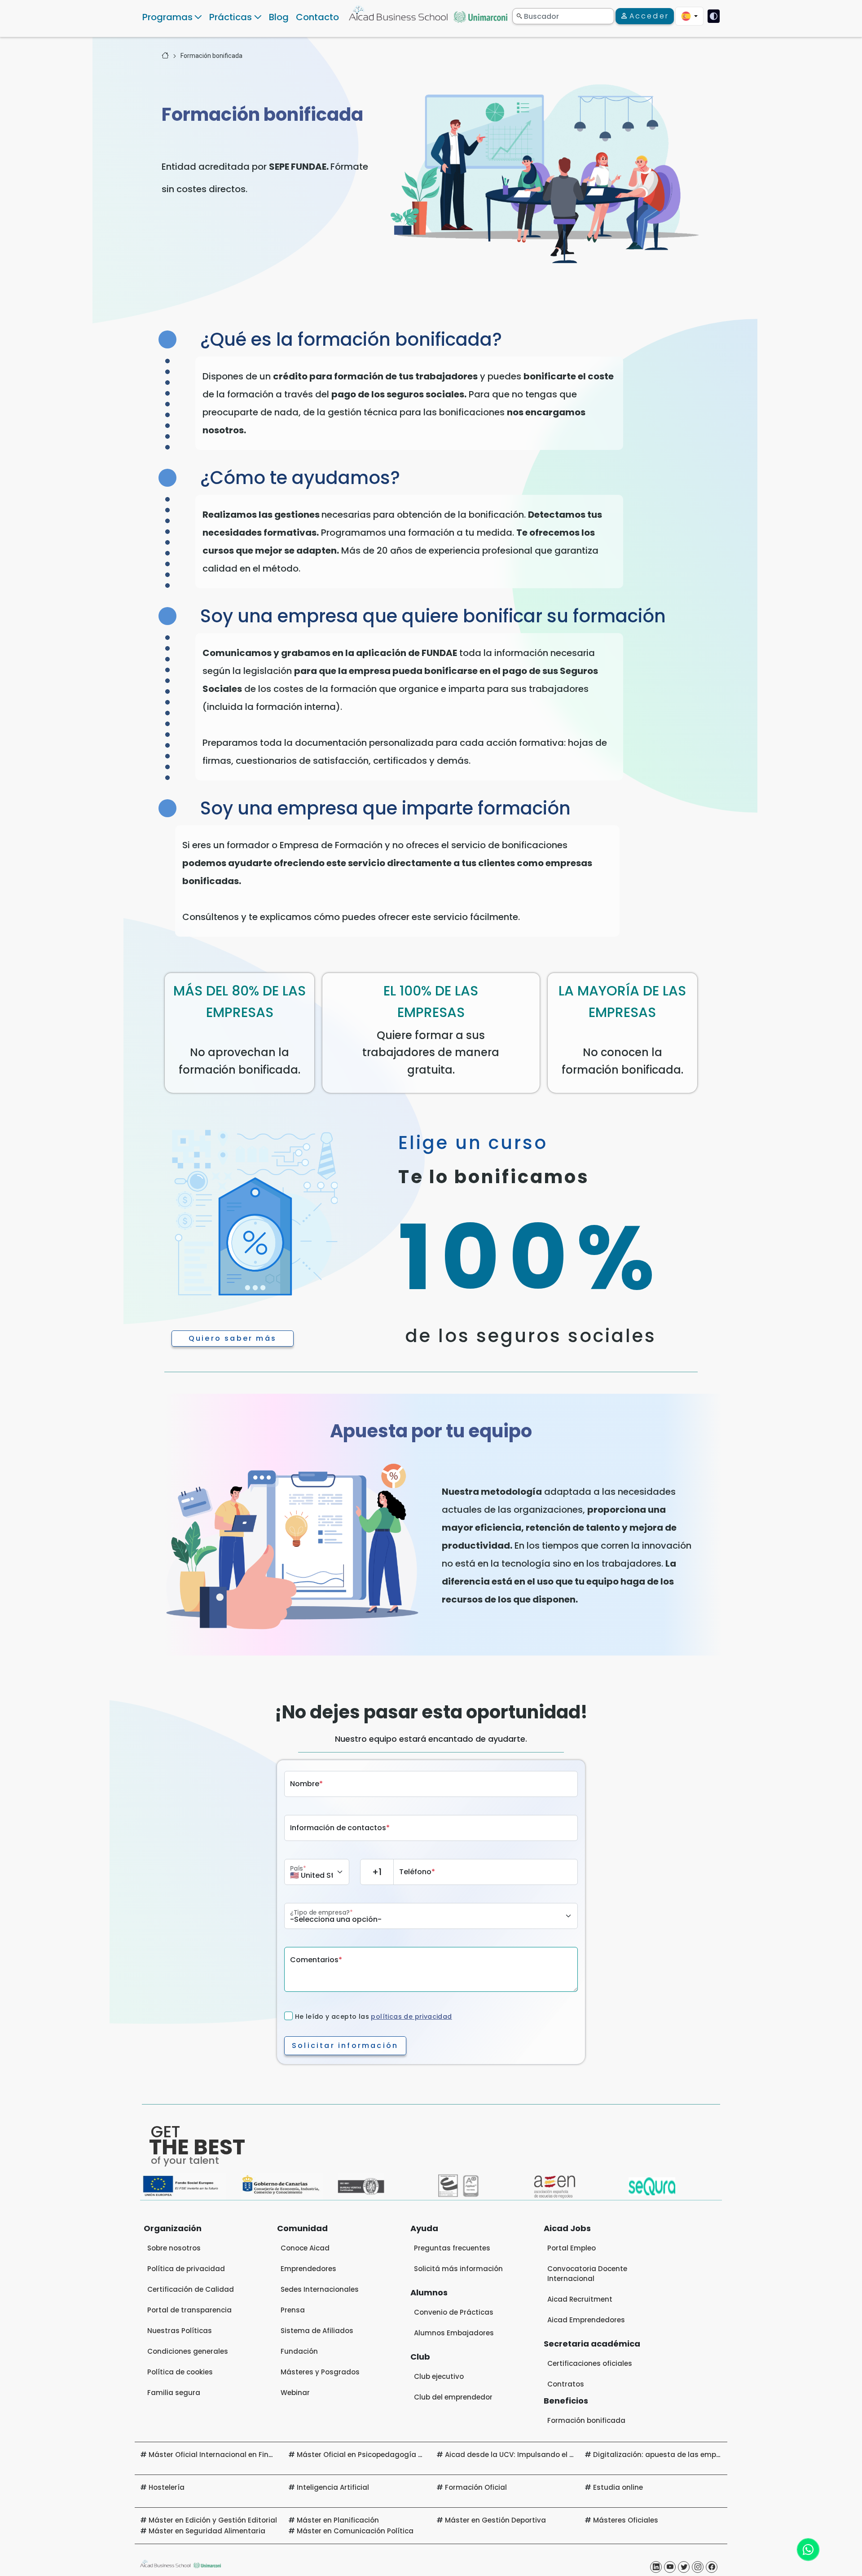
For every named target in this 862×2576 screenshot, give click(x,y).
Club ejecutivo (439, 2376)
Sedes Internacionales (320, 2289)
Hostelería (167, 2487)
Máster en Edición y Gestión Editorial (213, 2520)
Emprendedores (308, 2269)
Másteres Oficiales (626, 2520)
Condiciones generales (188, 2351)
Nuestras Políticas (180, 2331)
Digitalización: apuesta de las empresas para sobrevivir (692, 2455)
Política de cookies (180, 2372)
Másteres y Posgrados (320, 2372)
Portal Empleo (572, 2248)
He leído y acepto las (374, 2017)
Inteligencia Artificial (333, 2487)
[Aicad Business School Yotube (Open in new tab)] (670, 2567)
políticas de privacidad (411, 2017)
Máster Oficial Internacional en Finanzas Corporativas (244, 2455)
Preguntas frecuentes (452, 2248)
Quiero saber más (233, 1338)
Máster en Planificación (338, 2520)
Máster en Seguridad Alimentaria (207, 2531)
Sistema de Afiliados (317, 2331)
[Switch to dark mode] (714, 16)
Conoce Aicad (305, 2248)
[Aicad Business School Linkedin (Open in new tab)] (656, 2567)
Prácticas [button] (231, 17)
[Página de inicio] (165, 56)
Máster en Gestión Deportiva (495, 2520)
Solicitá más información (458, 2269)
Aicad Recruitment (580, 2299)
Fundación (299, 2351)
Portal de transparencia (189, 2310)
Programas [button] (167, 17)
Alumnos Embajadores (454, 2333)
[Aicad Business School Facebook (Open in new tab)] (712, 2567)
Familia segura (174, 2393)
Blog (279, 17)
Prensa (293, 2310)
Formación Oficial (476, 2487)
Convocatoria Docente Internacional (587, 2274)
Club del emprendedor (453, 2397)
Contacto (317, 17)
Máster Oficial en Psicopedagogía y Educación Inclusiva (395, 2455)
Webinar (295, 2393)
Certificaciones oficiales (590, 2363)
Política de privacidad (186, 2269)
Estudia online (618, 2487)
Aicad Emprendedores (586, 2320)
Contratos (566, 2384)
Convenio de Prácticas (454, 2312)
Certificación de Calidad (191, 2289)
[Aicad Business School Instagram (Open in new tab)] (698, 2567)
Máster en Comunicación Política (355, 2531)
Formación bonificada (211, 56)
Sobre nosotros (174, 2248)
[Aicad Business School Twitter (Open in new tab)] (684, 2567)
